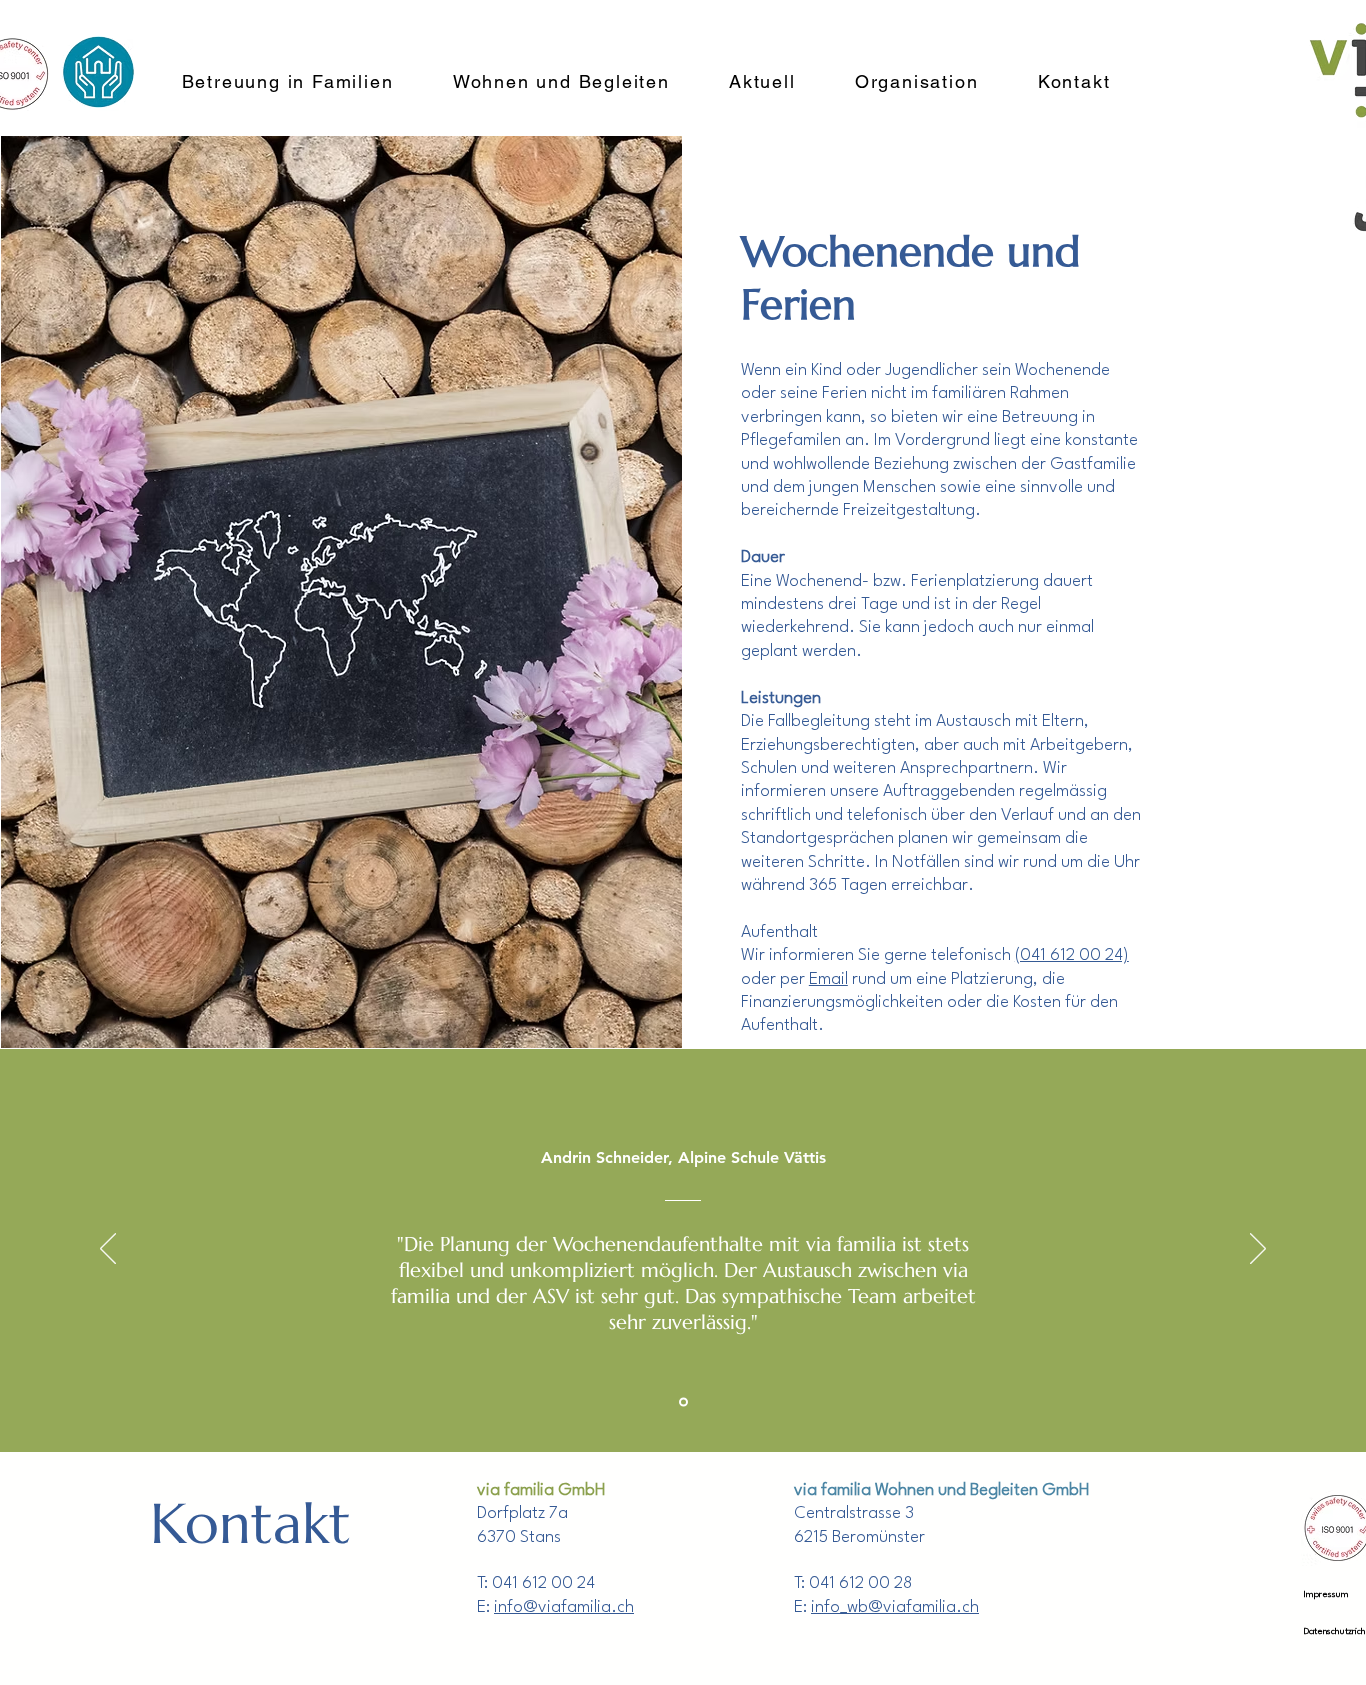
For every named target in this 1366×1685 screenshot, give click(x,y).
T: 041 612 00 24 (536, 1583)
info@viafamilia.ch (564, 1607)
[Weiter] (1258, 1250)
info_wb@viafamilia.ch (895, 1607)
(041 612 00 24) (1072, 955)
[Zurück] (108, 1250)
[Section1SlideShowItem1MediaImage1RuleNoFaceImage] (683, 1401)
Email (828, 979)
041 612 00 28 (860, 1583)
